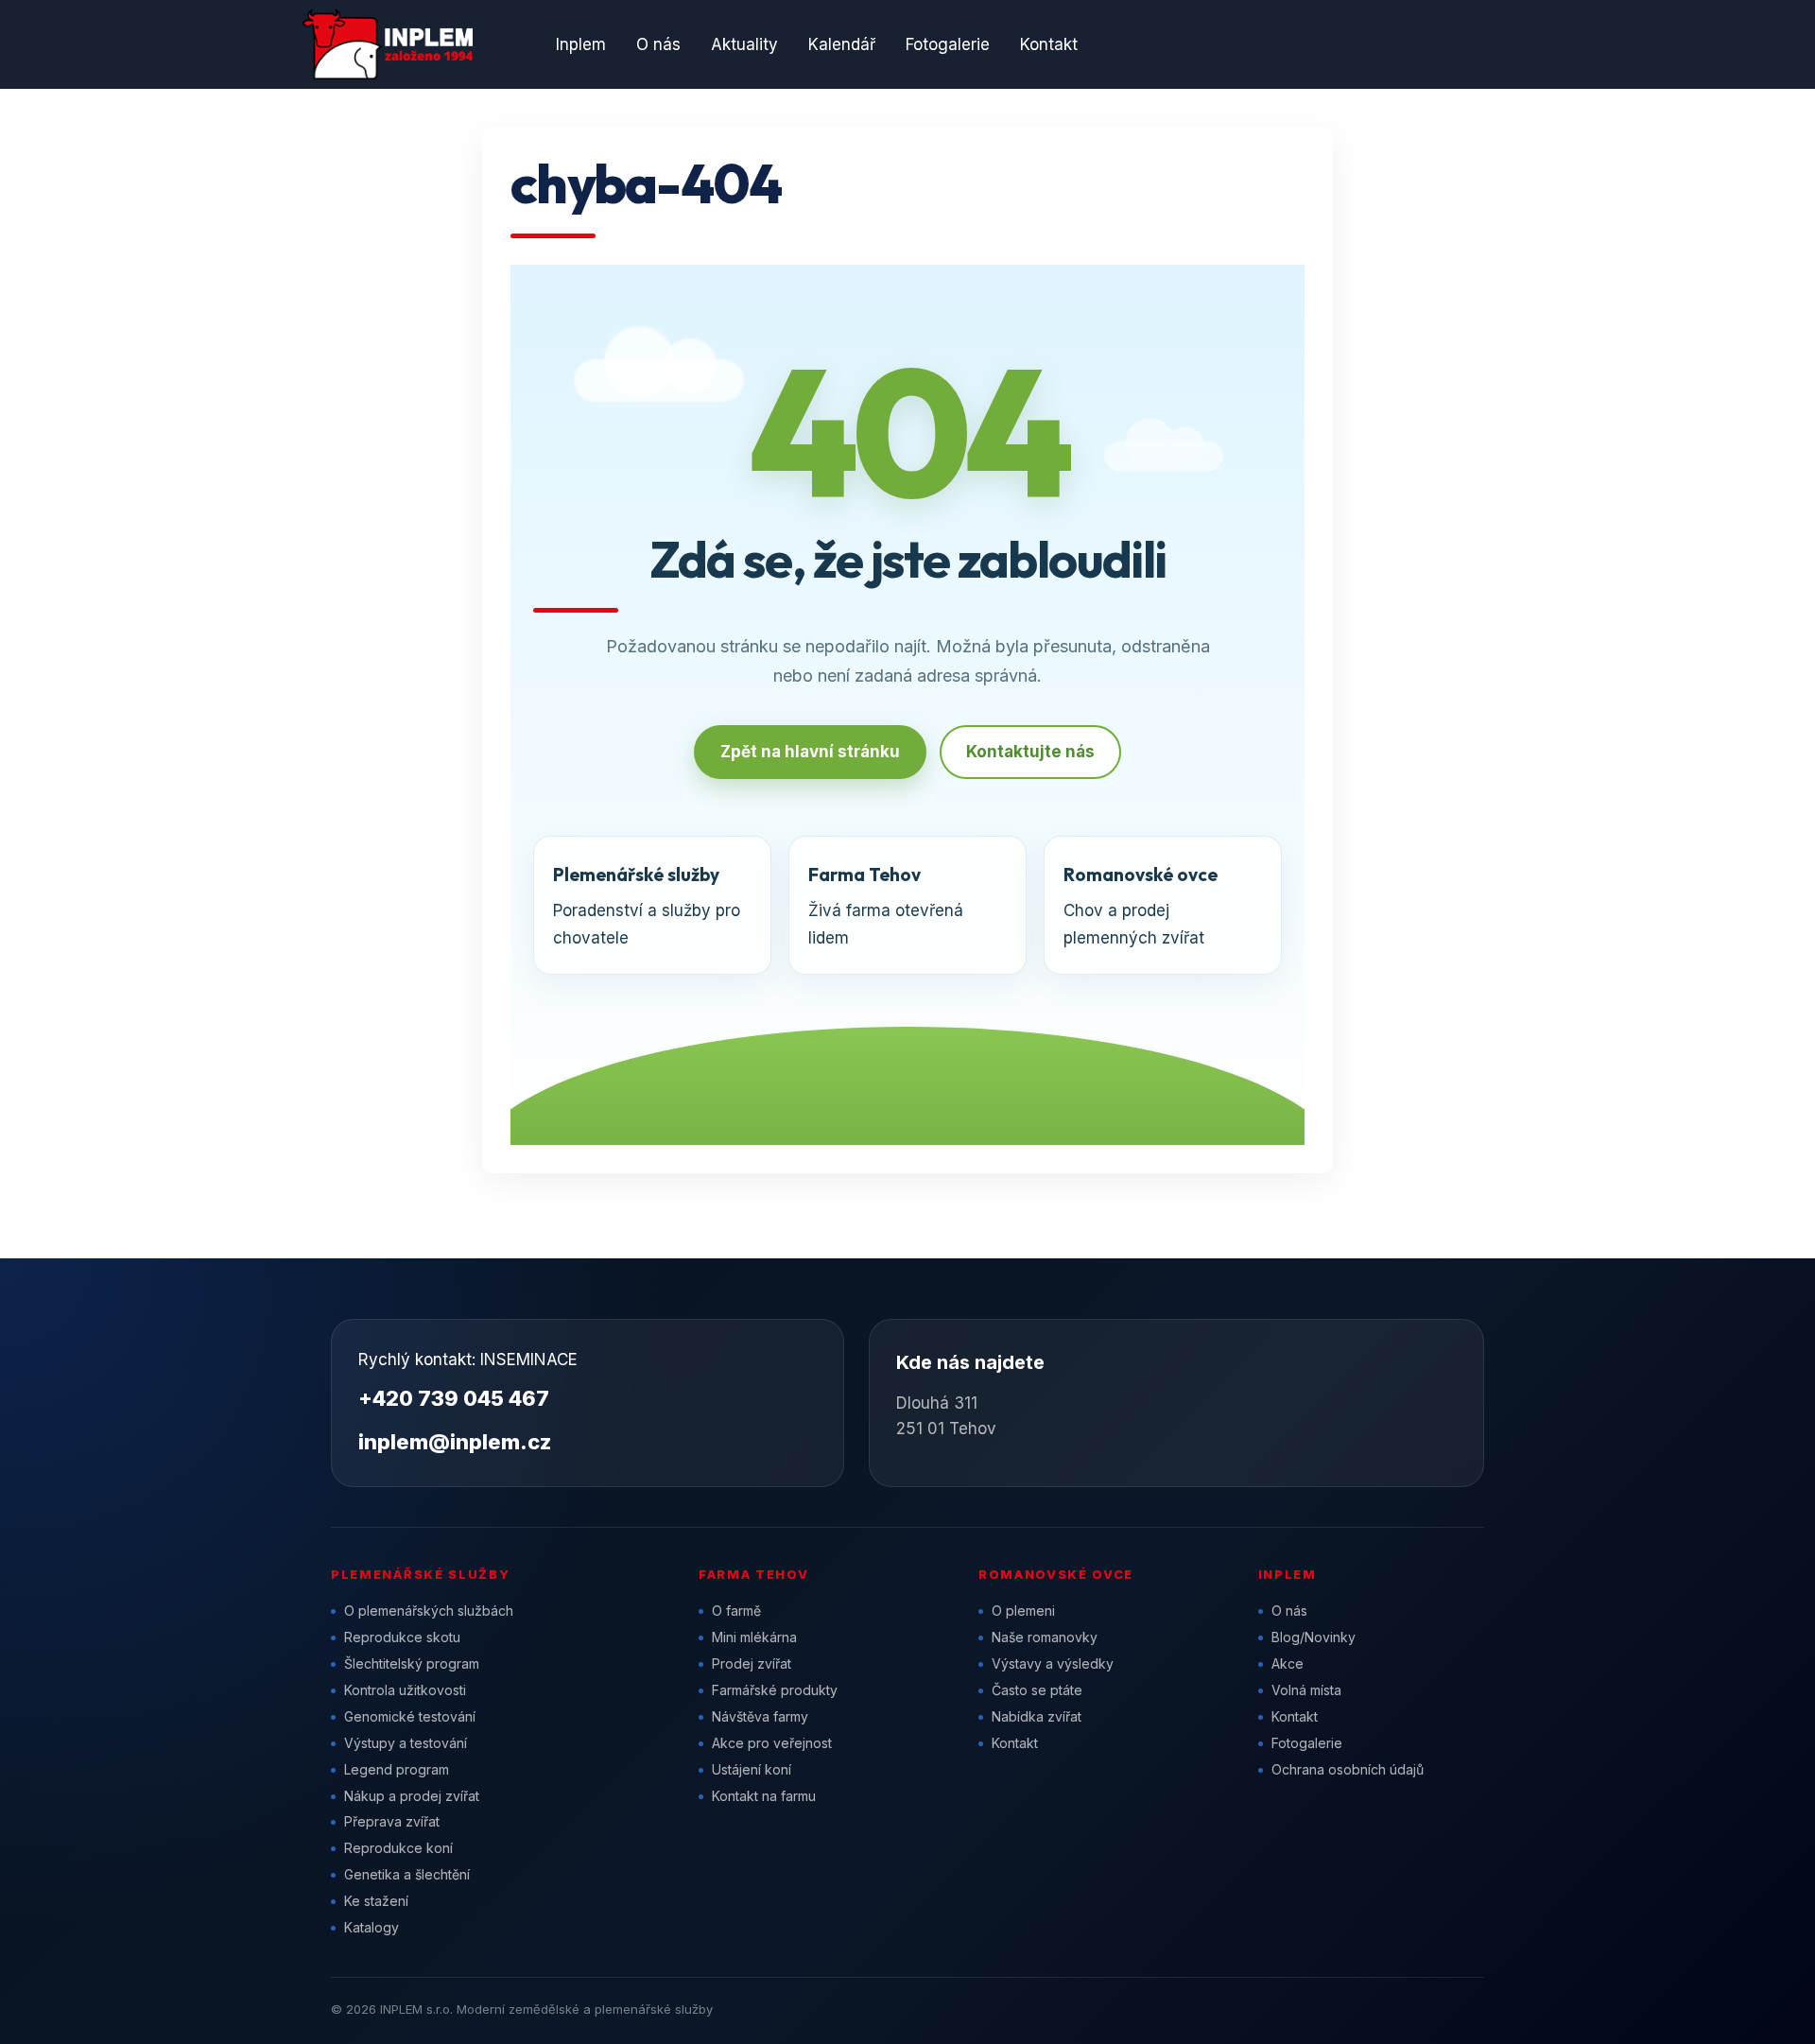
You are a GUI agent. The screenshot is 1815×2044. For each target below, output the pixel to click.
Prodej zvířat (752, 1663)
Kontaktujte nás (1030, 752)
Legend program (397, 1769)
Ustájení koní (752, 1769)
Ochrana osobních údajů (1348, 1769)
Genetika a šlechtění (407, 1874)
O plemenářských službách (429, 1611)
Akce (1288, 1663)
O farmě (736, 1611)
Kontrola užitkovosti (405, 1690)
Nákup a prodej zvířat (412, 1796)
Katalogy (372, 1927)
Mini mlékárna (754, 1637)
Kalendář (842, 44)
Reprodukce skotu (402, 1637)
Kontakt (1049, 44)
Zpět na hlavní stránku (810, 752)
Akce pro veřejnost (772, 1743)
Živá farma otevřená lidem (886, 905)
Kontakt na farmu (764, 1796)
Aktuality (744, 44)
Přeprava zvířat (392, 1821)
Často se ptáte (1037, 1690)
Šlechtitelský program (412, 1663)
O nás (658, 44)
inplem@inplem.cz (455, 1442)
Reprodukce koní (398, 1848)
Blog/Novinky (1314, 1637)
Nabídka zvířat (1037, 1716)
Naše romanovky (1045, 1637)
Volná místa (1306, 1690)
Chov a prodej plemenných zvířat (1141, 905)
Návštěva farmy (760, 1716)
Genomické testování (410, 1716)
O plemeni (1023, 1611)
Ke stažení (376, 1901)
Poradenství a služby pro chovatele (647, 905)
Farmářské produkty (775, 1690)
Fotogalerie (948, 44)
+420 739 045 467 (454, 1398)
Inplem (581, 44)
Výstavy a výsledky (1053, 1663)
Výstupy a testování (406, 1743)
